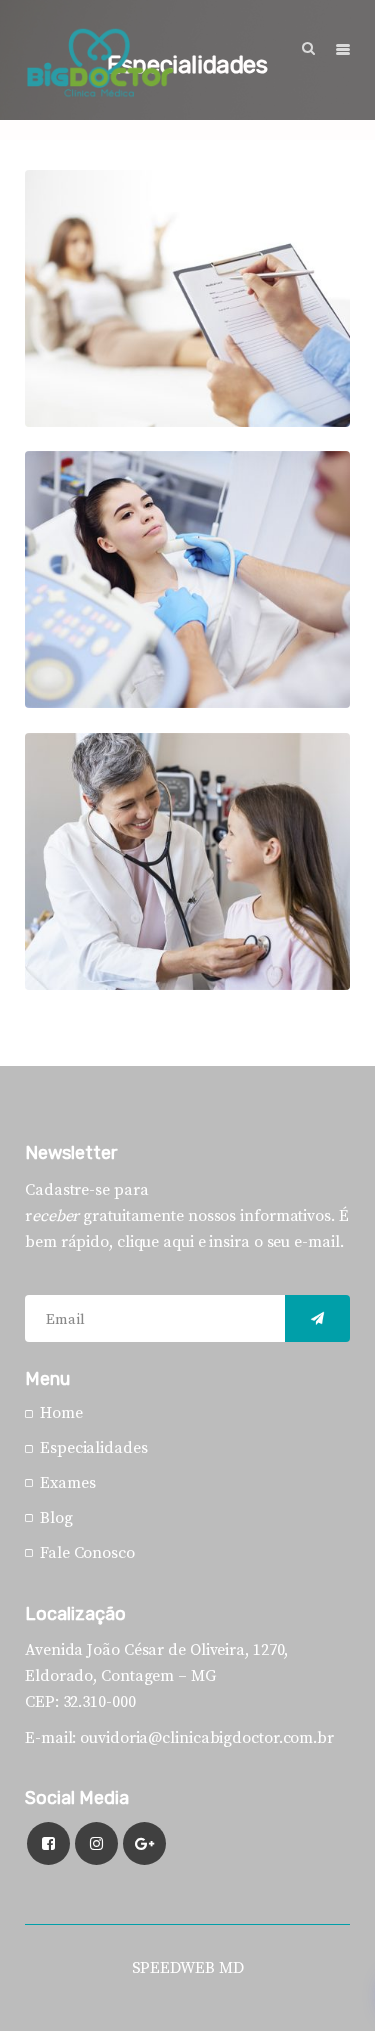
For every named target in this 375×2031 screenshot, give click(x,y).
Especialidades (100, 236)
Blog (56, 1518)
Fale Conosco (87, 1553)
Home (61, 1413)
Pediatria (86, 770)
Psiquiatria (93, 207)
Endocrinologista (119, 488)
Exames (67, 1483)
